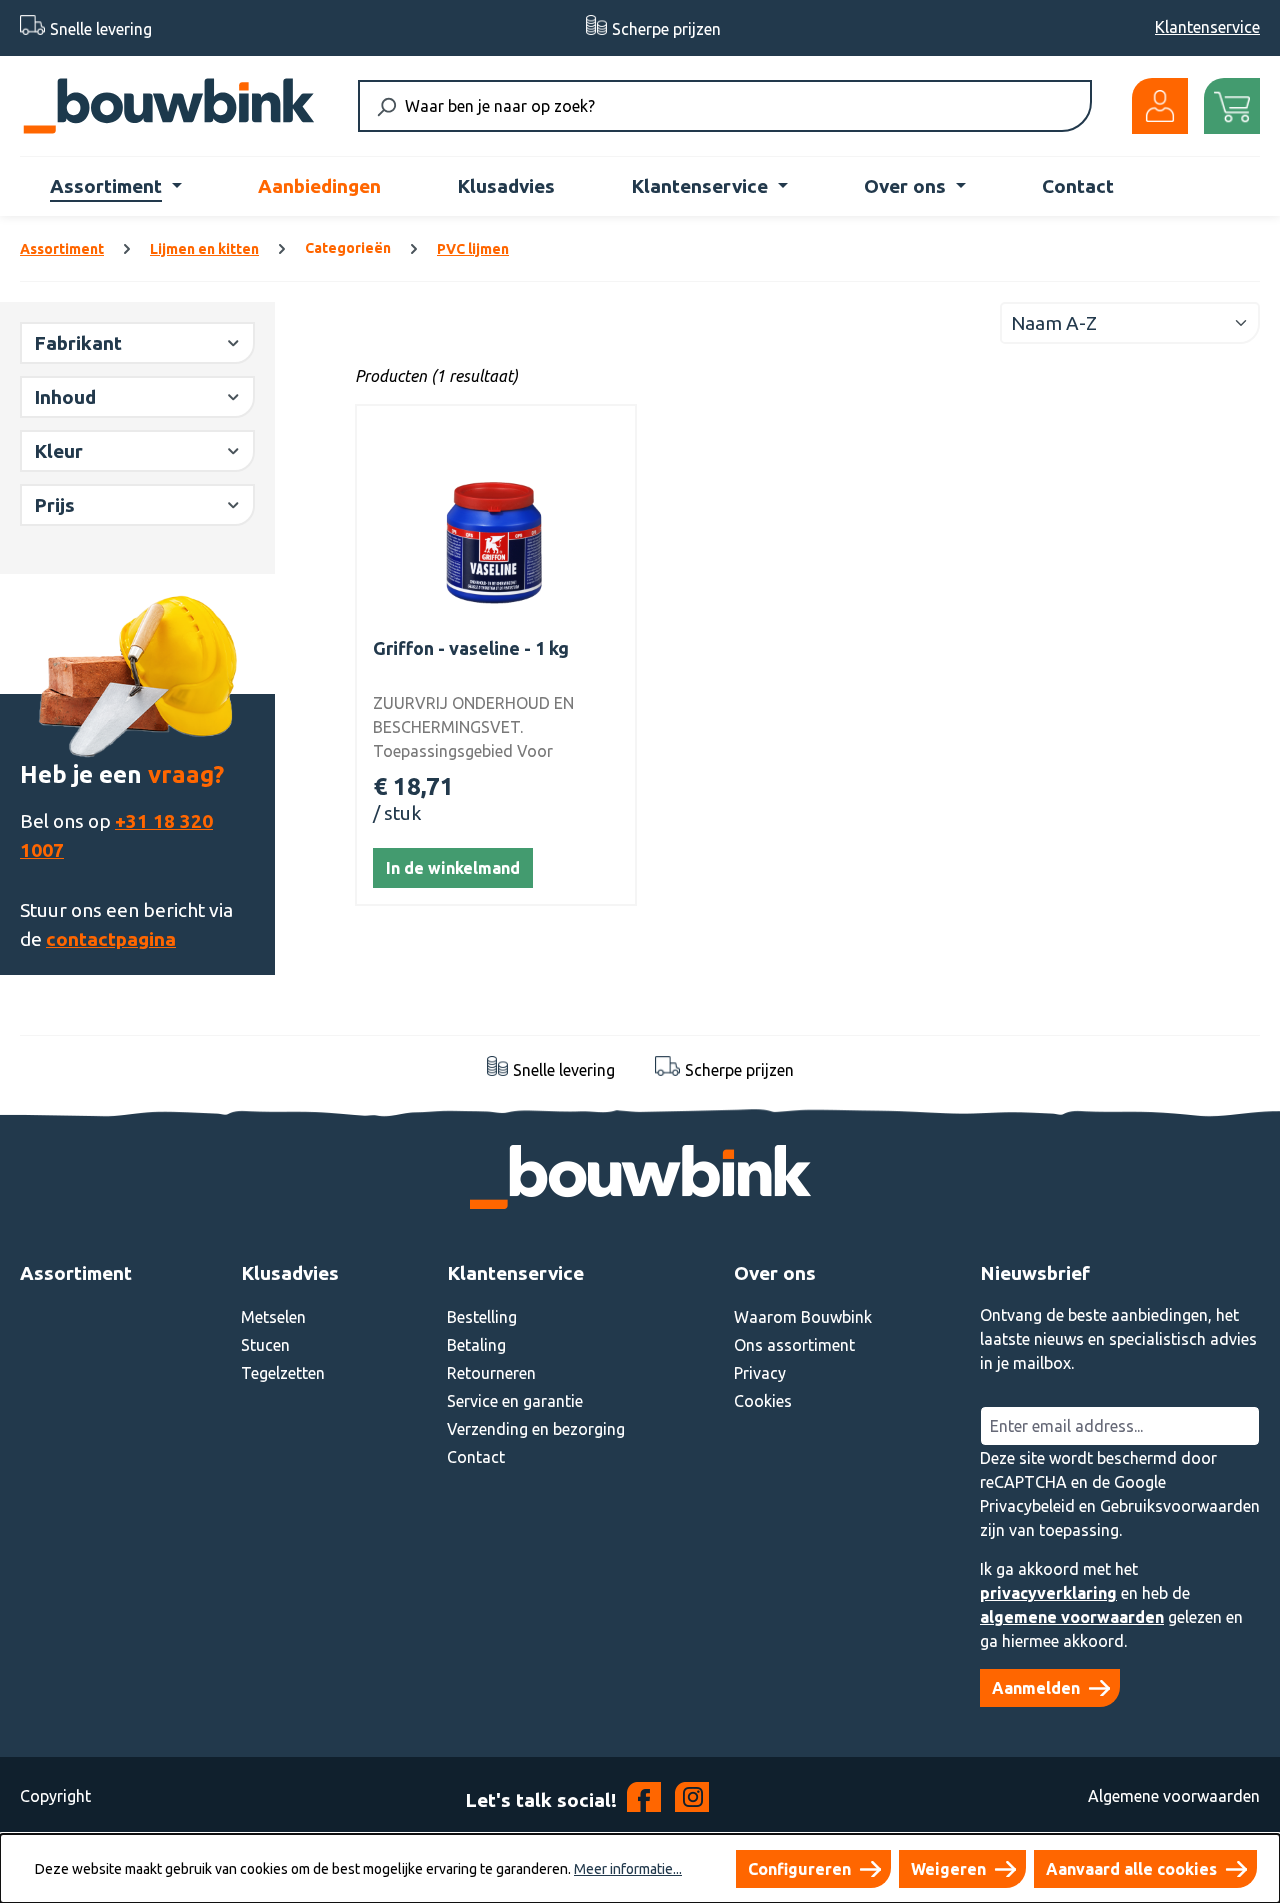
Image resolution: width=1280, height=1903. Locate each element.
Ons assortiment (794, 1345)
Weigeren (948, 1869)
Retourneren (491, 1373)
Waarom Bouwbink (803, 1317)
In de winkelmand (453, 868)
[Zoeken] (386, 106)
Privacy (760, 1373)
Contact (476, 1457)
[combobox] (735, 106)
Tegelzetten (283, 1373)
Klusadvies (290, 1273)
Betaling (476, 1345)
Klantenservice (1207, 27)
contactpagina (111, 939)
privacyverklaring (1048, 1593)
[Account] (1160, 106)
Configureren (799, 1869)
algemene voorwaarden (1072, 1617)
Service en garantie (515, 1401)
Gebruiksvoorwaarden (1180, 1506)
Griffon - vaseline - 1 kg (471, 648)
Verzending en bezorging (536, 1429)
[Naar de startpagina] (169, 106)
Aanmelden (1036, 1688)
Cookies (763, 1401)
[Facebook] (646, 1801)
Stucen (265, 1345)
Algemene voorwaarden (1174, 1796)
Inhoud (65, 397)
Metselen (273, 1317)
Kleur (58, 451)
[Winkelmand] (1232, 106)
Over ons (775, 1273)
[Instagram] (692, 1801)
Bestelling (482, 1317)
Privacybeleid (1027, 1506)
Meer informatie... (628, 1869)
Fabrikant (78, 343)
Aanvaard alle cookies (1131, 1869)
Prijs (54, 505)
